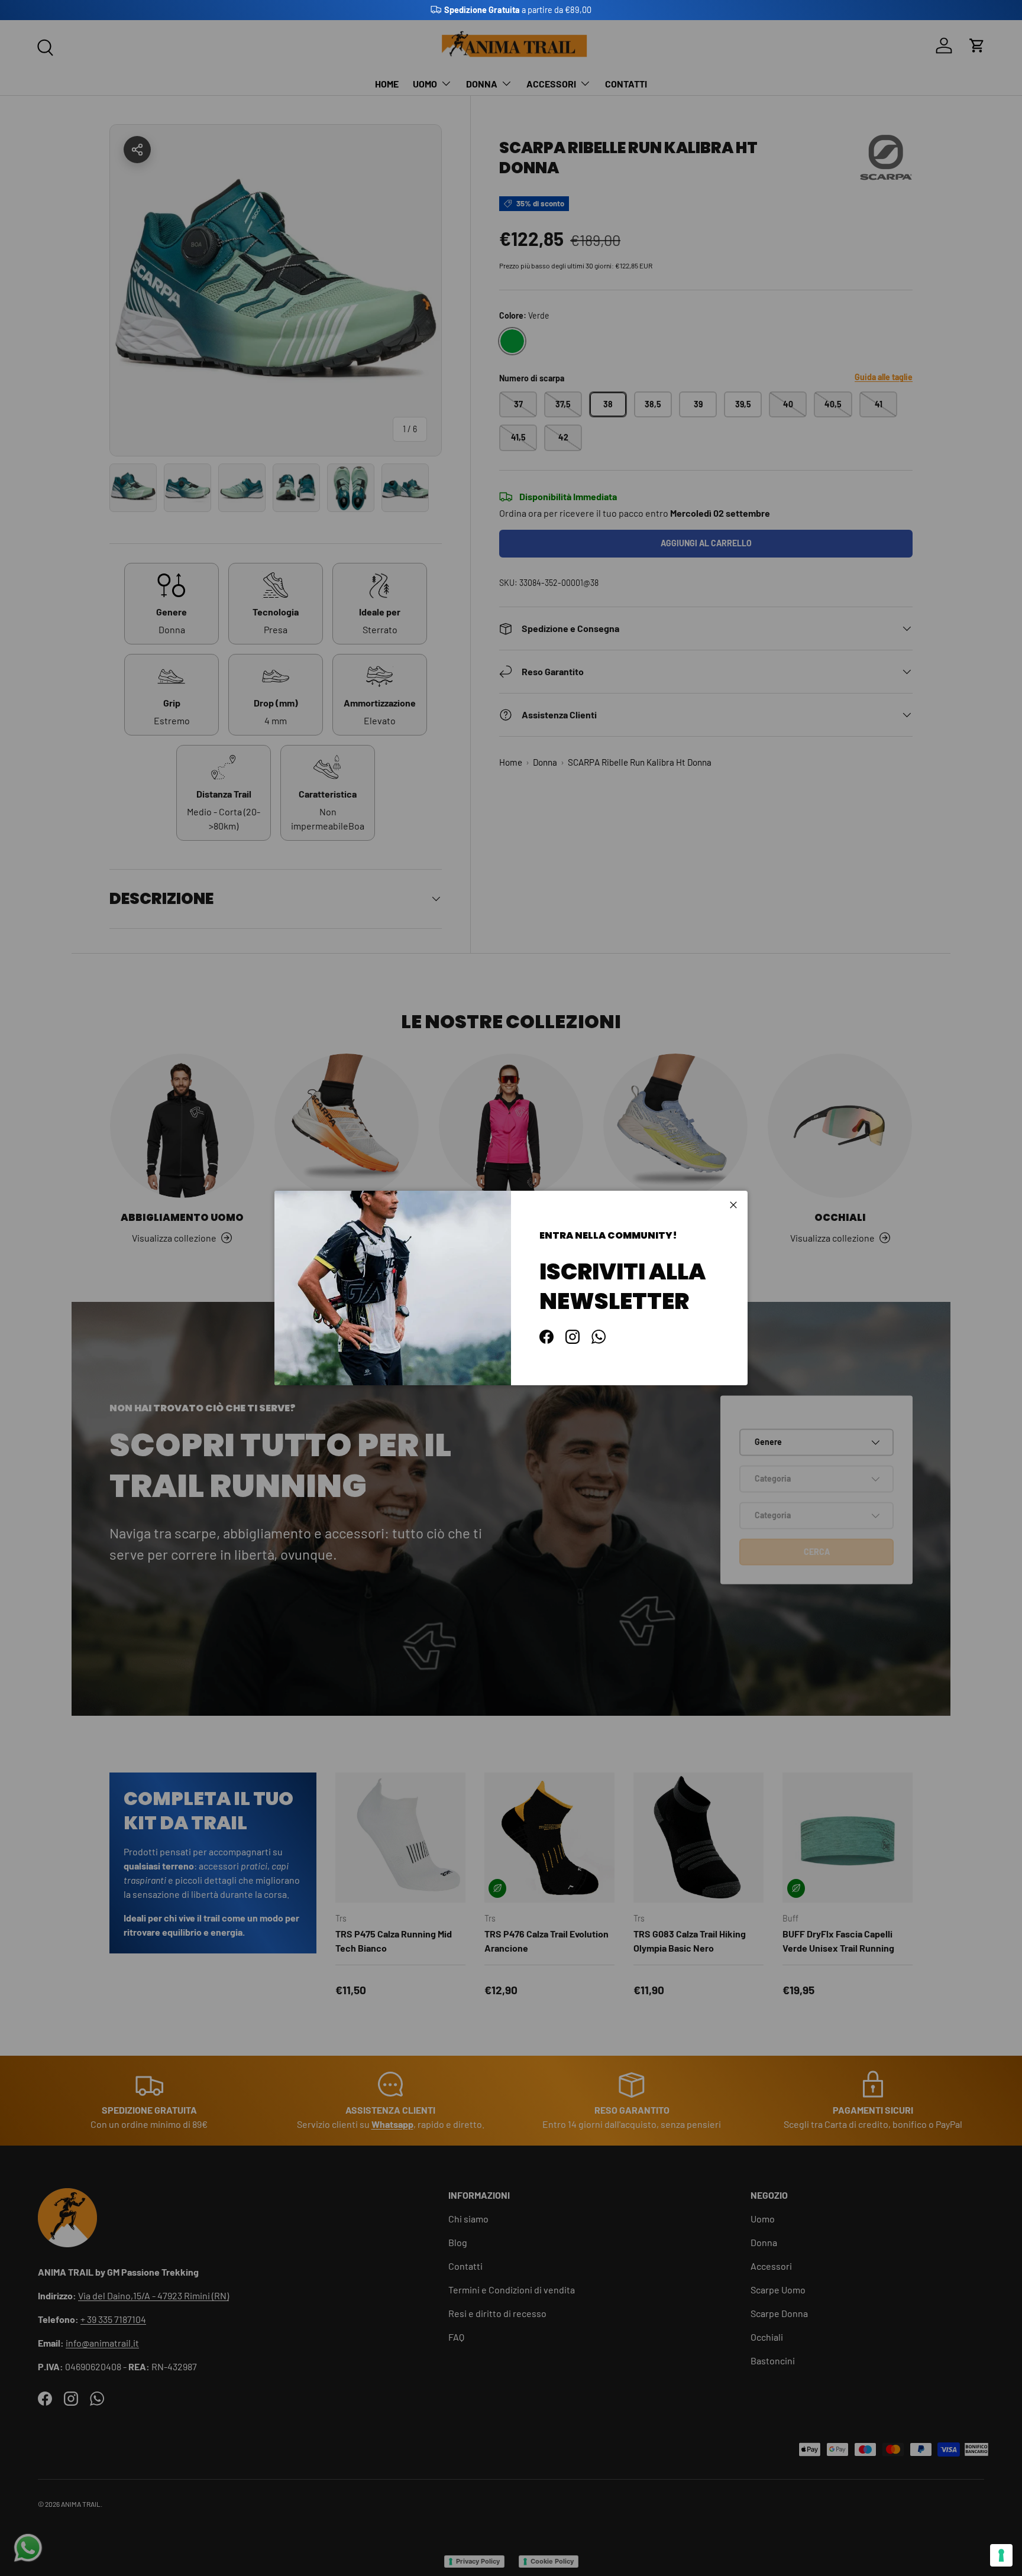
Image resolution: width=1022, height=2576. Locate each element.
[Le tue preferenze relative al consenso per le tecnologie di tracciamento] (1001, 2555)
